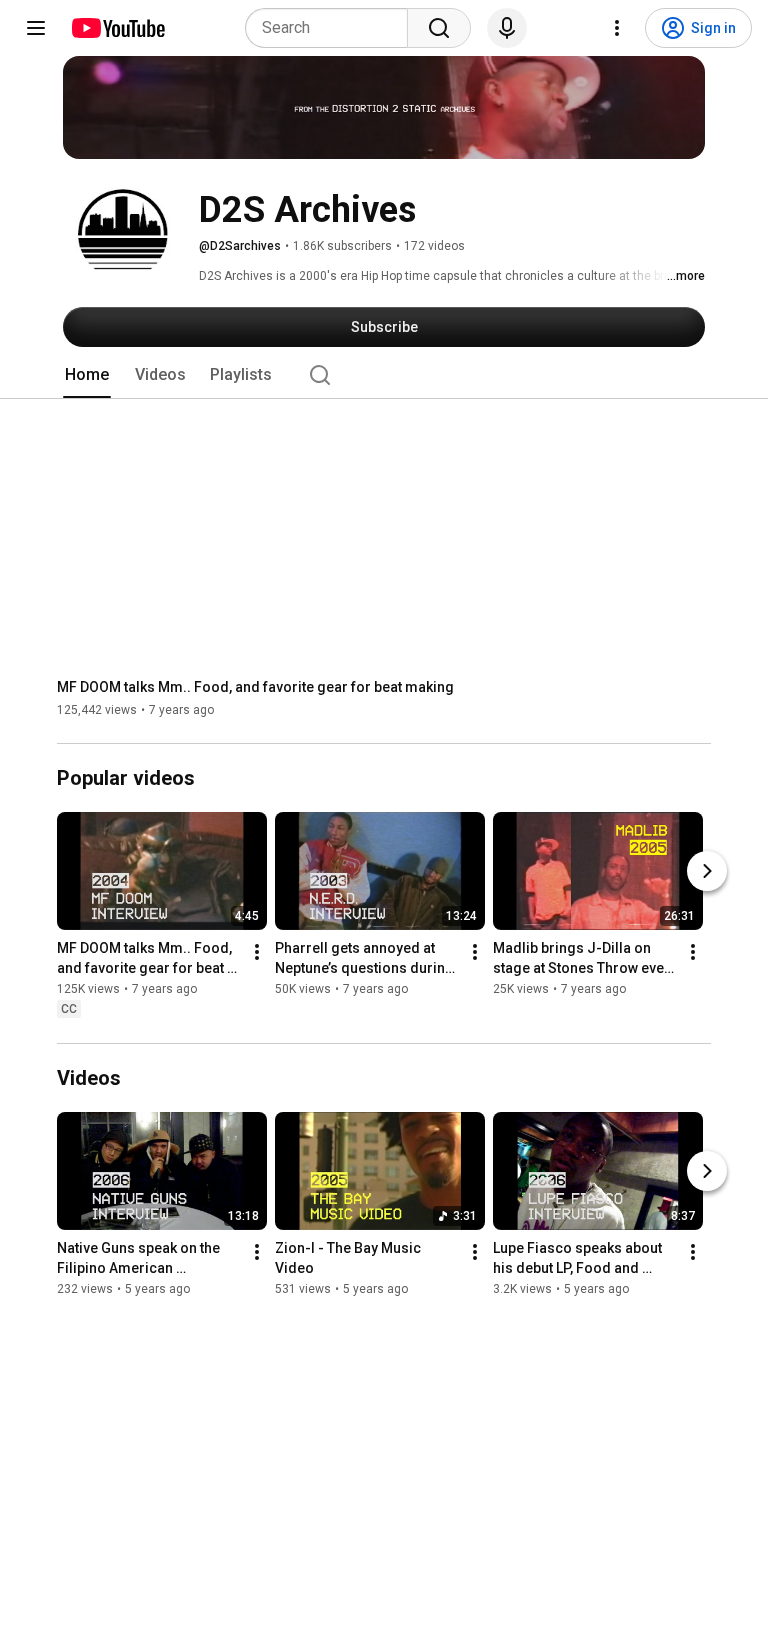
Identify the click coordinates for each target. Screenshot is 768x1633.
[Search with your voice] (507, 28)
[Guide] (36, 28)
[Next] (707, 872)
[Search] (439, 28)
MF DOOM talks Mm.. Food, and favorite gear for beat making (255, 687)
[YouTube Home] (117, 28)
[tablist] (384, 375)
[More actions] (257, 953)
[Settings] (617, 28)
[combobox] (332, 28)
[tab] (87, 375)
